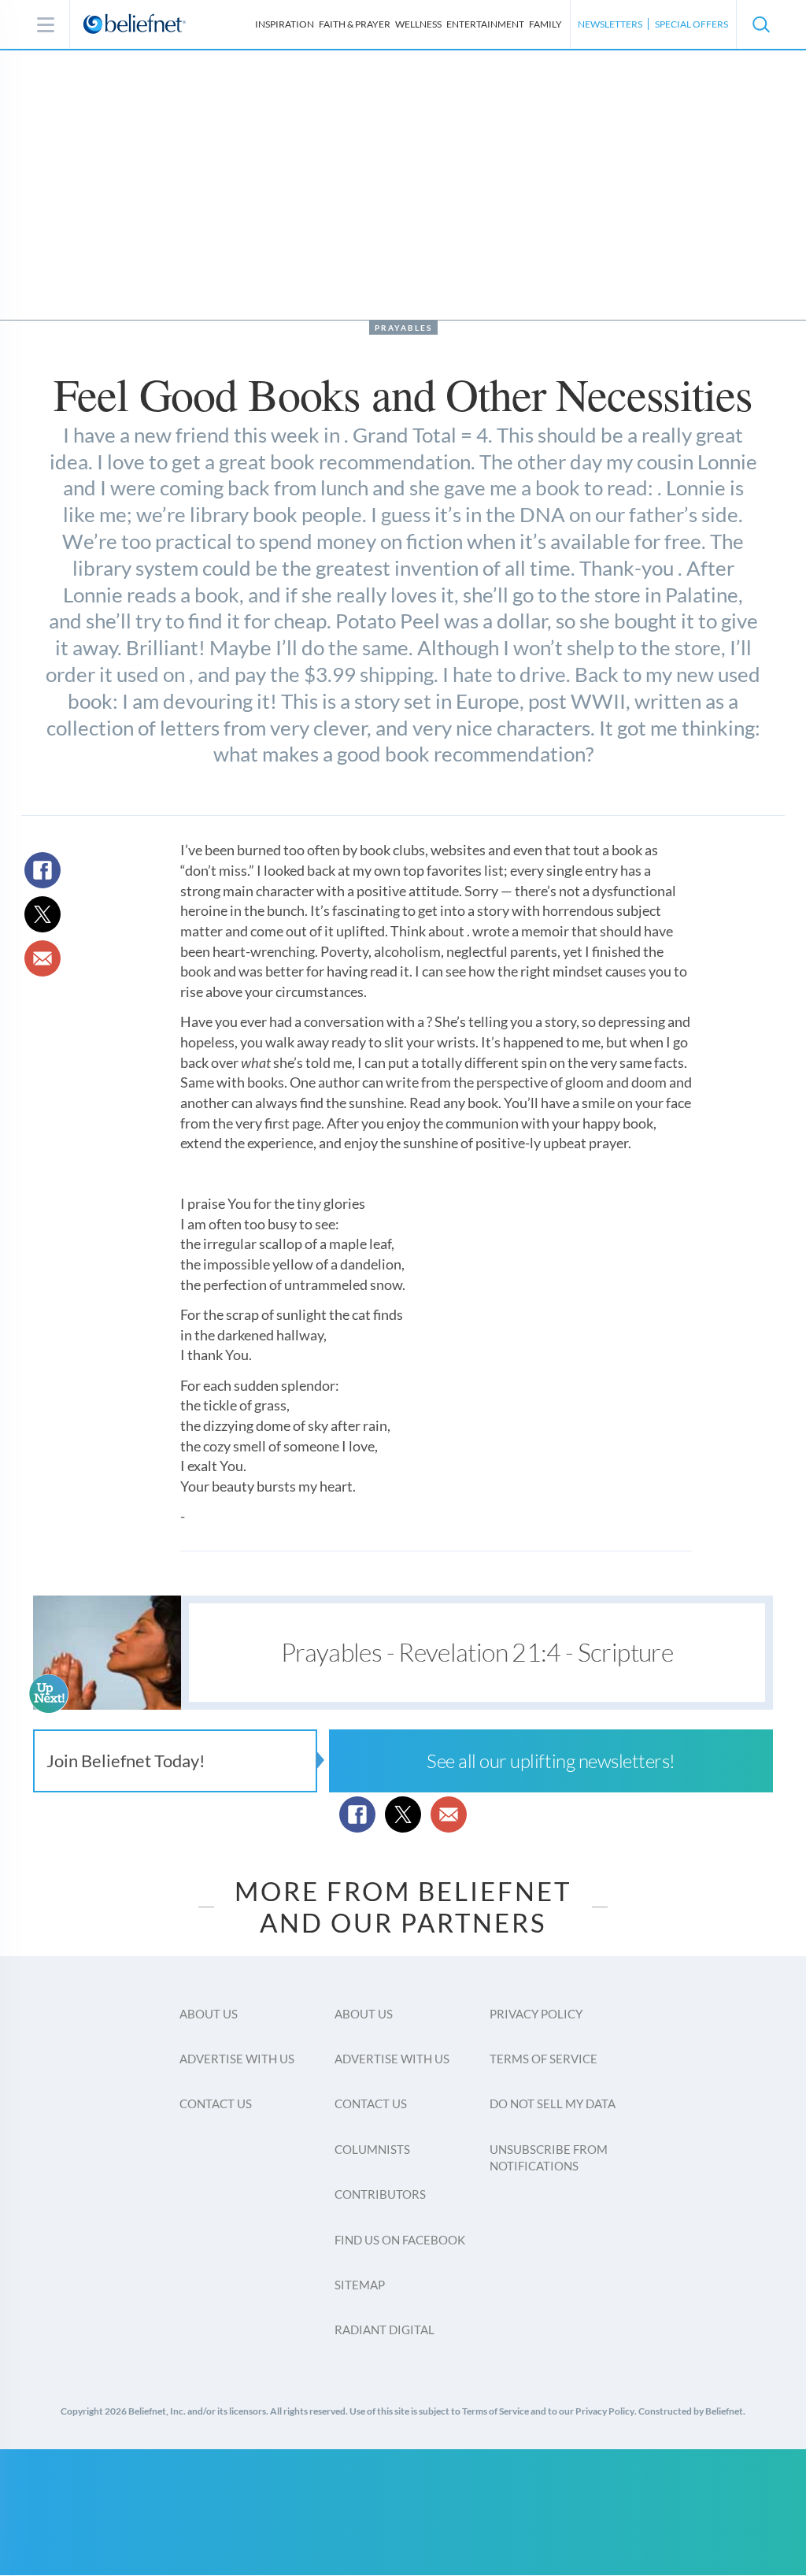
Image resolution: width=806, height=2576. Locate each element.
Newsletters (610, 24)
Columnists (372, 2149)
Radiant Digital (385, 2330)
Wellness (418, 24)
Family (545, 24)
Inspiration (285, 24)
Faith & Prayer (355, 24)
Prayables (403, 328)
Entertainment (485, 24)
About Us (209, 2014)
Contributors (380, 2194)
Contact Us (216, 2103)
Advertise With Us (237, 2059)
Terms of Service (543, 2059)
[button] (760, 24)
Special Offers (691, 24)
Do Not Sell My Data (553, 2103)
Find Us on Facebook (400, 2240)
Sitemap (360, 2285)
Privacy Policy (536, 2014)
